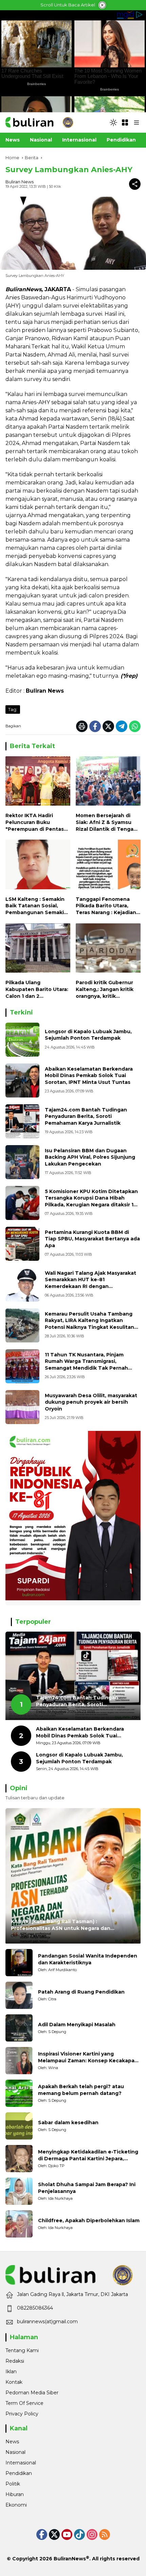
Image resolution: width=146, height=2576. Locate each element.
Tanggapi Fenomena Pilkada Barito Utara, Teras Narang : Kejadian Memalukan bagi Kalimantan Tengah (106, 906)
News (12, 2442)
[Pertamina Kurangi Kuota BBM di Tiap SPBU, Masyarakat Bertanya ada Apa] (22, 1244)
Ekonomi (16, 2505)
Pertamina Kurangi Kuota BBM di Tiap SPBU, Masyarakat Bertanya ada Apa (92, 1239)
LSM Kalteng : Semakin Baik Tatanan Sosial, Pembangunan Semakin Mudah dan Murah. (36, 906)
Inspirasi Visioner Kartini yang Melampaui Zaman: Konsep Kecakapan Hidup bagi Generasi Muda (88, 2057)
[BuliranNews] (39, 122)
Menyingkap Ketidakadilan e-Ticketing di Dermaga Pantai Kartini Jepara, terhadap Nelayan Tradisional (88, 2155)
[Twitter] (108, 726)
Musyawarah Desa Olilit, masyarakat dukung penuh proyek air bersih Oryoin (91, 1402)
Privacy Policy (22, 2414)
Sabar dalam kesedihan (68, 2123)
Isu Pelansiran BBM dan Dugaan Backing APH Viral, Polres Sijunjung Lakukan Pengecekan (90, 1157)
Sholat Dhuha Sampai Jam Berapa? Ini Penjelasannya (87, 2188)
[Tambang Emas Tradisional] (22, 1325)
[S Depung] (19, 2028)
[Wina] (19, 2061)
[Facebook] (95, 726)
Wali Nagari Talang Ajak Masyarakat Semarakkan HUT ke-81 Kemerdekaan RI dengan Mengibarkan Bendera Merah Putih (90, 1283)
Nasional (15, 2452)
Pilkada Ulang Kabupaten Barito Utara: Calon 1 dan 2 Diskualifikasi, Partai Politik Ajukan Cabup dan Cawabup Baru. (37, 989)
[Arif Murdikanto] (19, 1963)
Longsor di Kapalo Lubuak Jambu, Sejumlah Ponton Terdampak (88, 1035)
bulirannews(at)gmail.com (47, 2322)
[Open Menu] (125, 122)
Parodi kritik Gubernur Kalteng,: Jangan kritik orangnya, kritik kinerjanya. (105, 989)
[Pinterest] (67, 2534)
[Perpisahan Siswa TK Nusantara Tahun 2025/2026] (22, 1366)
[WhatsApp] (135, 726)
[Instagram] (92, 2534)
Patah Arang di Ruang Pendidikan (81, 1992)
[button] (113, 122)
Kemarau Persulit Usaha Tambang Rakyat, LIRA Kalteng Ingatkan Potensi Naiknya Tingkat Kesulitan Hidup (89, 1324)
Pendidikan (19, 2473)
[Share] (135, 184)
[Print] (82, 726)
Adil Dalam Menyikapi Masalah (77, 2025)
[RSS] (105, 2534)
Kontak (14, 2382)
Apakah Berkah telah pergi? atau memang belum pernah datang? (81, 2090)
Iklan (11, 2372)
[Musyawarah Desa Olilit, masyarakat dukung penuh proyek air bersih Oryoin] (22, 1407)
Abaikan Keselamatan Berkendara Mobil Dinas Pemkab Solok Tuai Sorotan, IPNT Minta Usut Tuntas (89, 1076)
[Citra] (19, 1995)
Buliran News (20, 182)
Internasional (21, 2463)
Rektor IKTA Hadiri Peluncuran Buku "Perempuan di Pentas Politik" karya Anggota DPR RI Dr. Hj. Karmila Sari (35, 822)
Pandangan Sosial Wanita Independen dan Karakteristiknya (88, 1959)
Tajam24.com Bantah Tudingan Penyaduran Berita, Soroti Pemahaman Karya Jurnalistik (86, 1116)
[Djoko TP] (19, 2159)
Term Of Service (24, 2403)
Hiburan (15, 2494)
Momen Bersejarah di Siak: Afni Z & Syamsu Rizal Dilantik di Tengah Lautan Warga (106, 822)
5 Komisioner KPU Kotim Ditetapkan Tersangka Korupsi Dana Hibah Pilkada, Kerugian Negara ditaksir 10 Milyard (91, 1201)
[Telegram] (122, 726)
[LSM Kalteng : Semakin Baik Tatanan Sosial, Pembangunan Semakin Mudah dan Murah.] (38, 866)
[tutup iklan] (102, 5)
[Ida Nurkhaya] (19, 2191)
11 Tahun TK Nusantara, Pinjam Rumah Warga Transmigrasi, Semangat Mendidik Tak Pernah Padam (86, 1365)
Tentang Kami (22, 2350)
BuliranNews (70, 2559)
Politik (13, 2484)
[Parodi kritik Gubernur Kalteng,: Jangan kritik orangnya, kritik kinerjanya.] (108, 950)
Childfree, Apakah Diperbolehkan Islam (89, 2220)
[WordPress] (79, 2534)
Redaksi (15, 2361)
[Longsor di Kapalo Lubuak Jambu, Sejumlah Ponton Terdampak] (22, 1040)
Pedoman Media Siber (32, 2393)
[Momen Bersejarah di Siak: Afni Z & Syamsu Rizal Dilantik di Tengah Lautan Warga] (108, 783)
